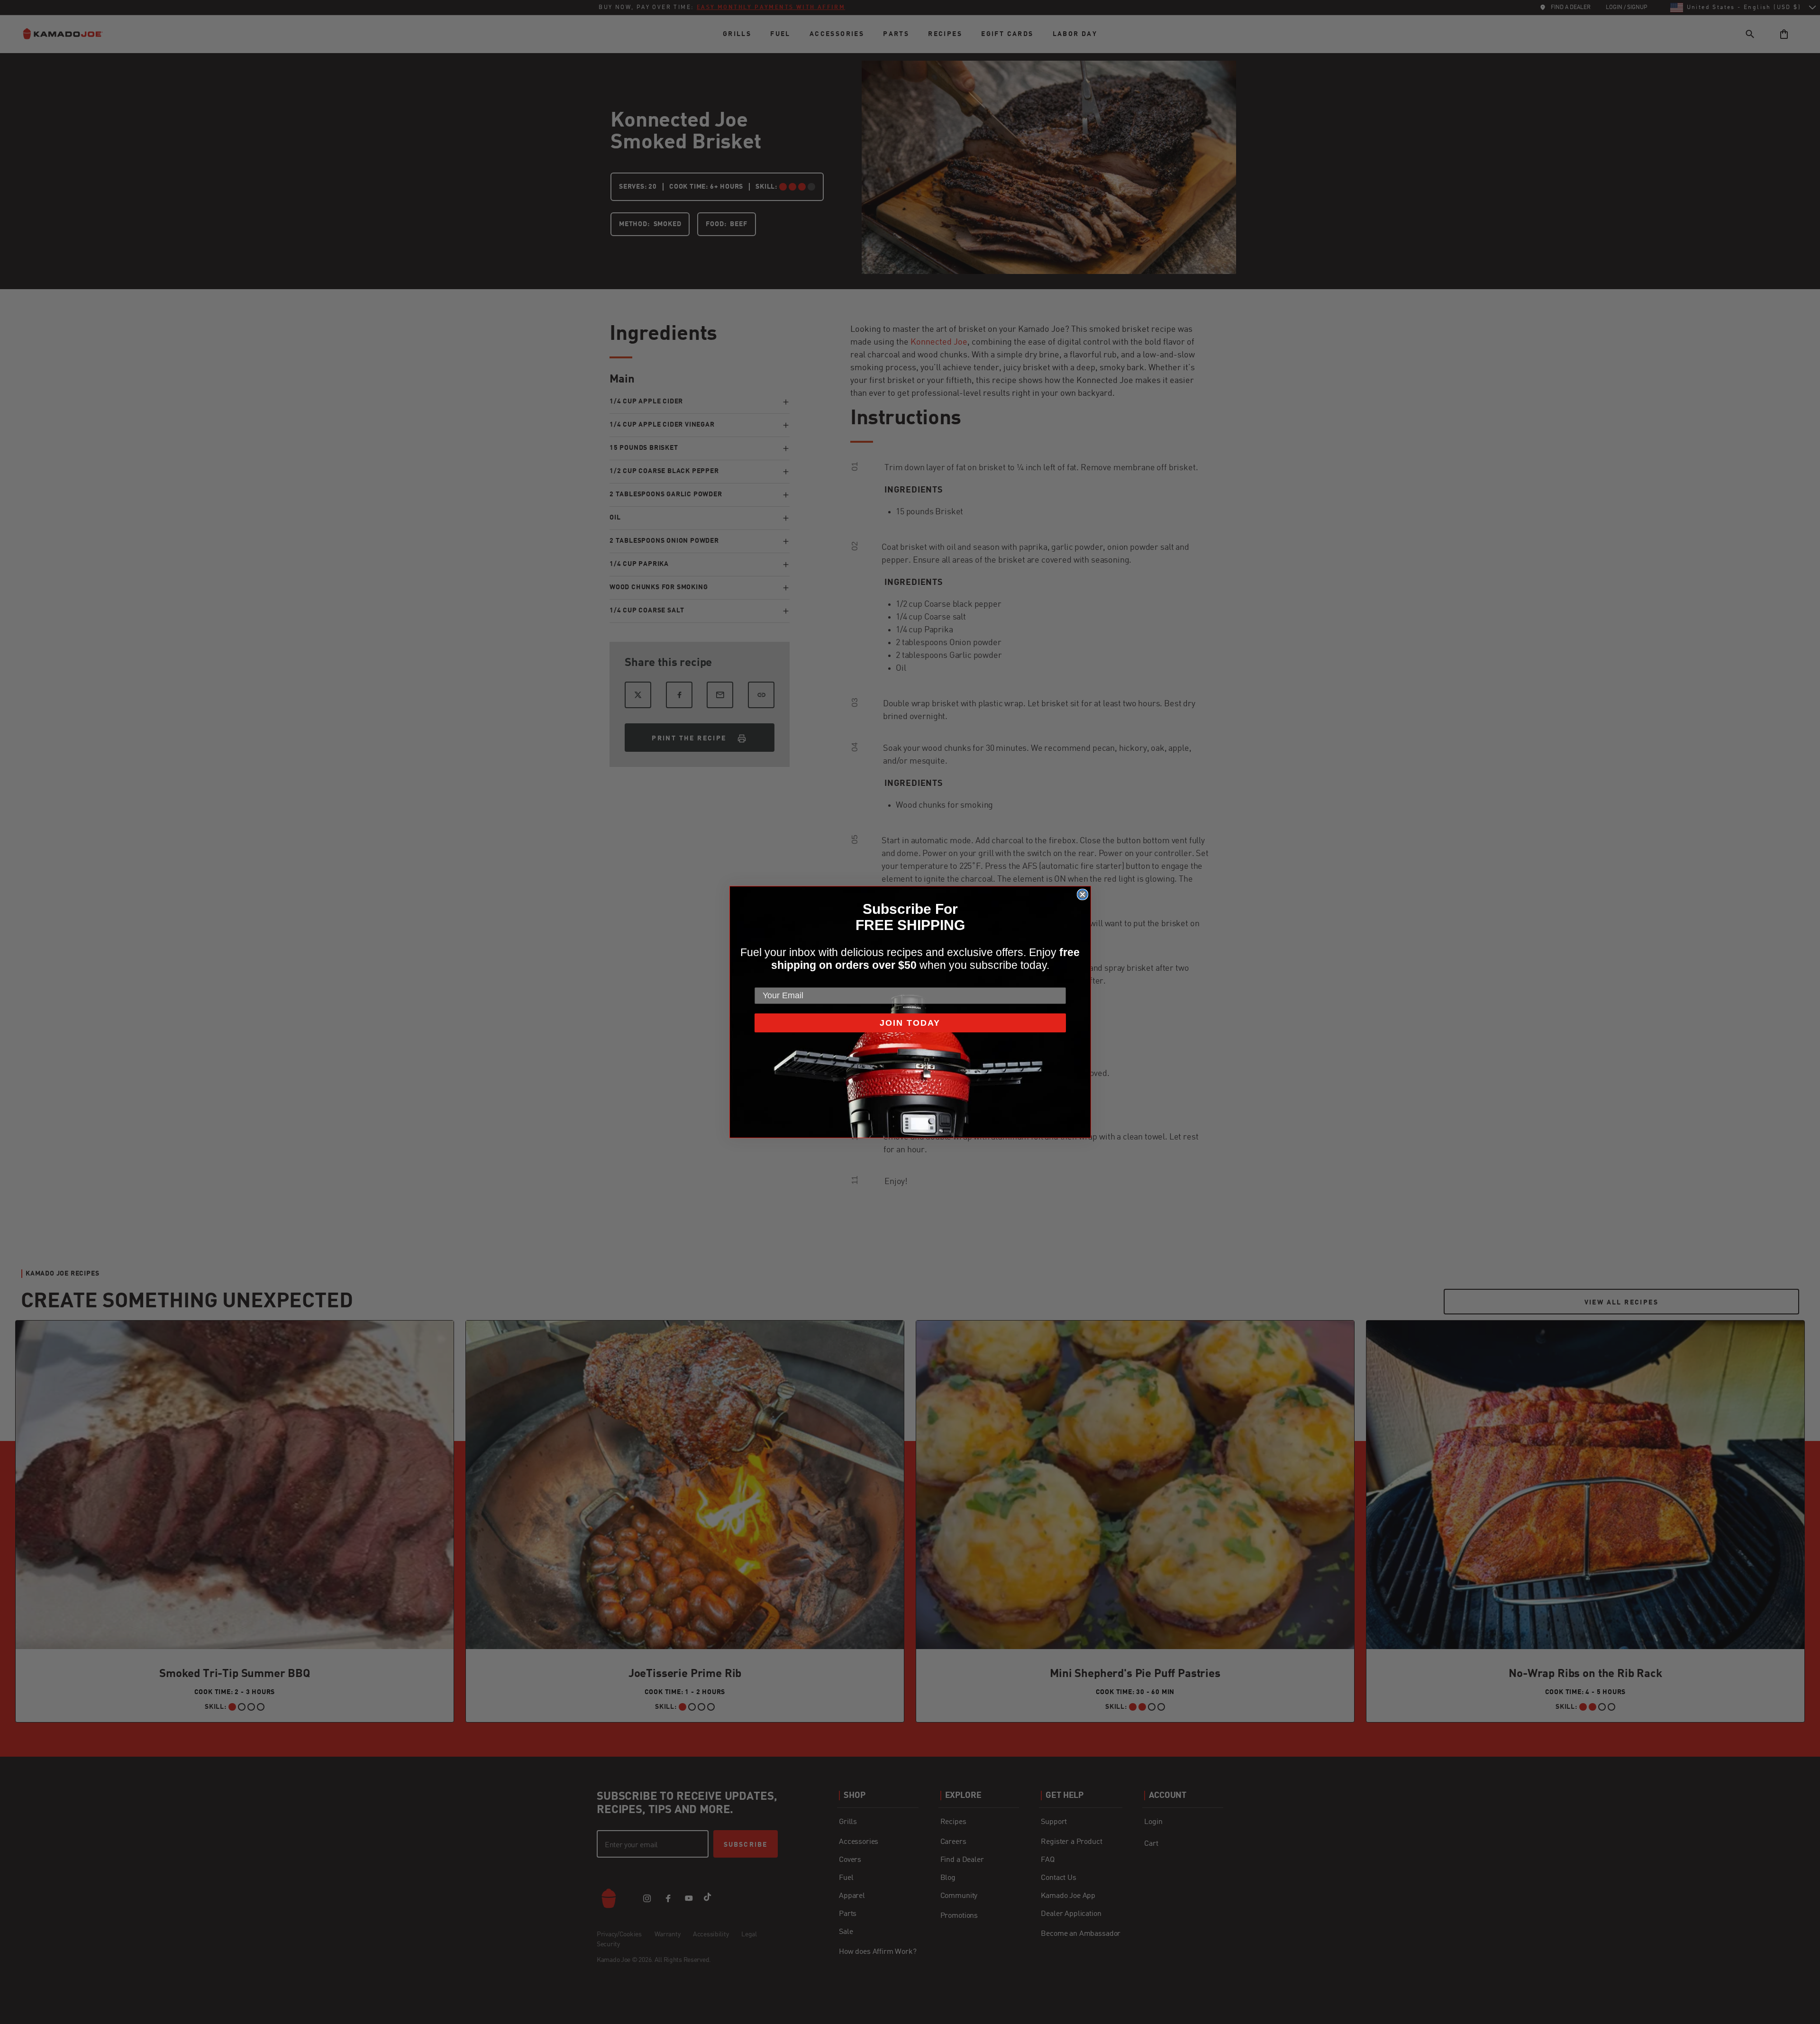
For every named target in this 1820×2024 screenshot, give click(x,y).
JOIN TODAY (910, 1023)
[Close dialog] (1083, 894)
